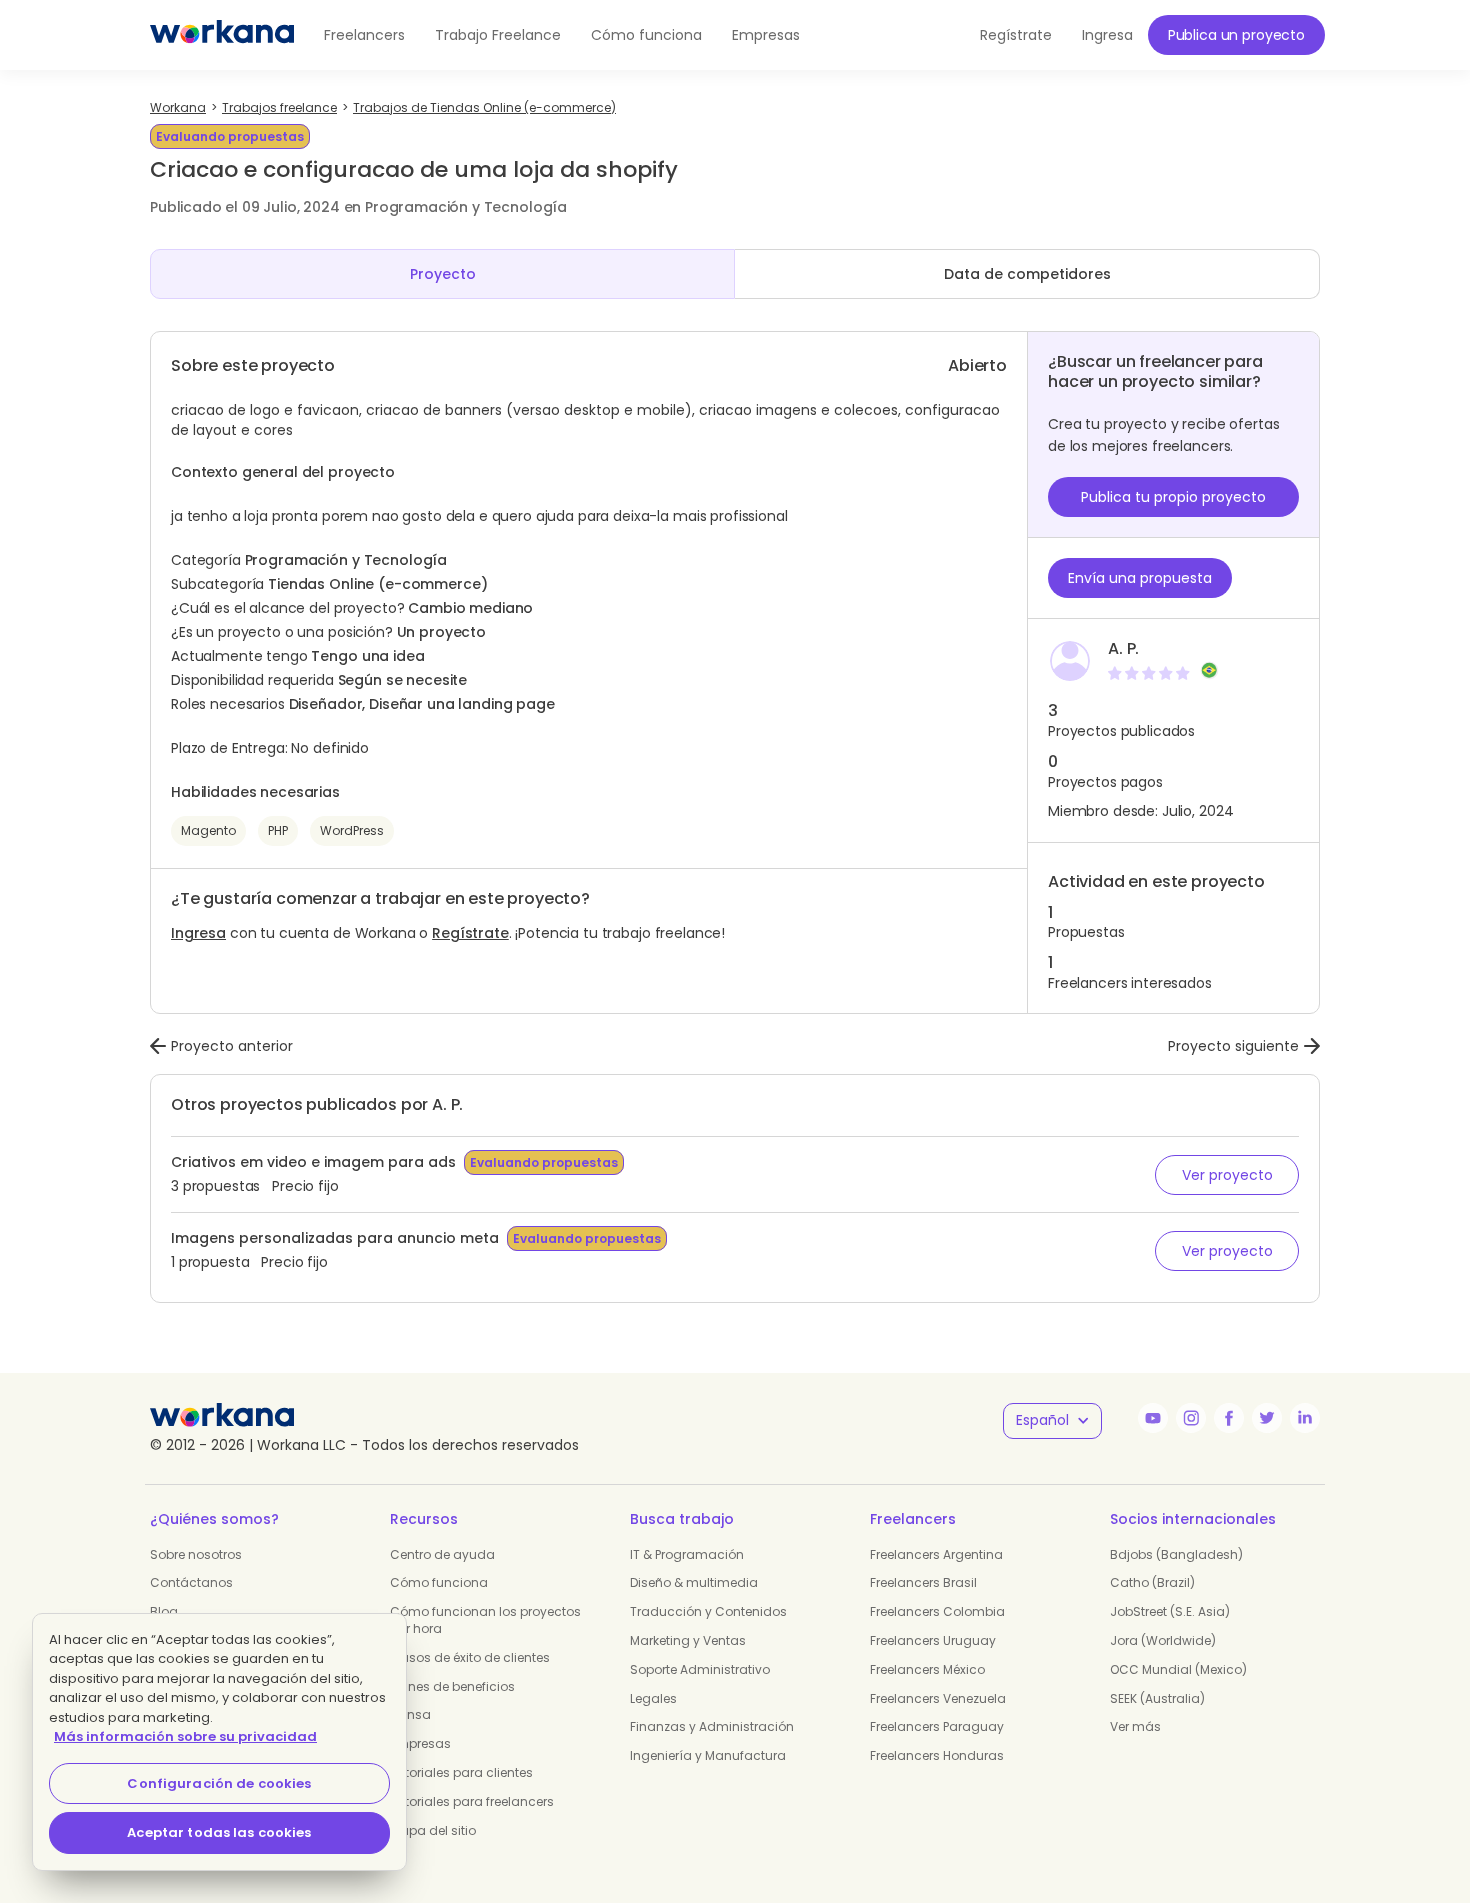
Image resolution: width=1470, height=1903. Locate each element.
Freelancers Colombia (937, 1611)
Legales (653, 1698)
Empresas (766, 35)
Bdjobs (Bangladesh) (1176, 1554)
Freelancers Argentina (936, 1554)
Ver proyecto (1227, 1175)
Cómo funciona (646, 35)
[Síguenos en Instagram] (1191, 1418)
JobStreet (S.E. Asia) (1170, 1611)
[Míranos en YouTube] (1153, 1418)
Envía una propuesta (1140, 578)
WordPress (352, 830)
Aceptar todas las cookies (219, 1832)
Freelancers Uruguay (933, 1640)
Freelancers (364, 35)
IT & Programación (687, 1554)
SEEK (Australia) (1157, 1698)
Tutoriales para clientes (461, 1772)
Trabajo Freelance (498, 35)
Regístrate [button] (1016, 35)
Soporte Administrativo (700, 1669)
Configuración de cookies (219, 1783)
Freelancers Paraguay (937, 1726)
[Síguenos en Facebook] (1229, 1418)
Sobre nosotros (196, 1554)
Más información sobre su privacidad (185, 1736)
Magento (208, 830)
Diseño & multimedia (694, 1582)
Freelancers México (927, 1669)
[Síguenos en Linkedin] (1305, 1418)
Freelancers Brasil (923, 1582)
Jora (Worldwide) (1163, 1640)
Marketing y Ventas (688, 1640)
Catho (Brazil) (1152, 1582)
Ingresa (198, 933)
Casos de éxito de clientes (470, 1657)
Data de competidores (1027, 274)
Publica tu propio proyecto (1173, 497)
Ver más (1135, 1726)
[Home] (222, 35)
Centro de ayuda (442, 1554)
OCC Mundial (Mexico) (1178, 1669)
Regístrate (470, 933)
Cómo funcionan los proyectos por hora (485, 1620)
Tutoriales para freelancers (472, 1801)
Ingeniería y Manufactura (708, 1755)
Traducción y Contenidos (708, 1611)
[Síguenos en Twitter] (1267, 1418)
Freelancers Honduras (937, 1755)
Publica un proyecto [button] (1236, 35)
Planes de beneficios (452, 1686)
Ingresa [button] (1107, 35)
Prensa (410, 1714)
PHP (278, 830)
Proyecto (443, 274)
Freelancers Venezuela (938, 1698)
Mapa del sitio (433, 1830)
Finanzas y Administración (712, 1726)
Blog (164, 1611)
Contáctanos (191, 1582)
